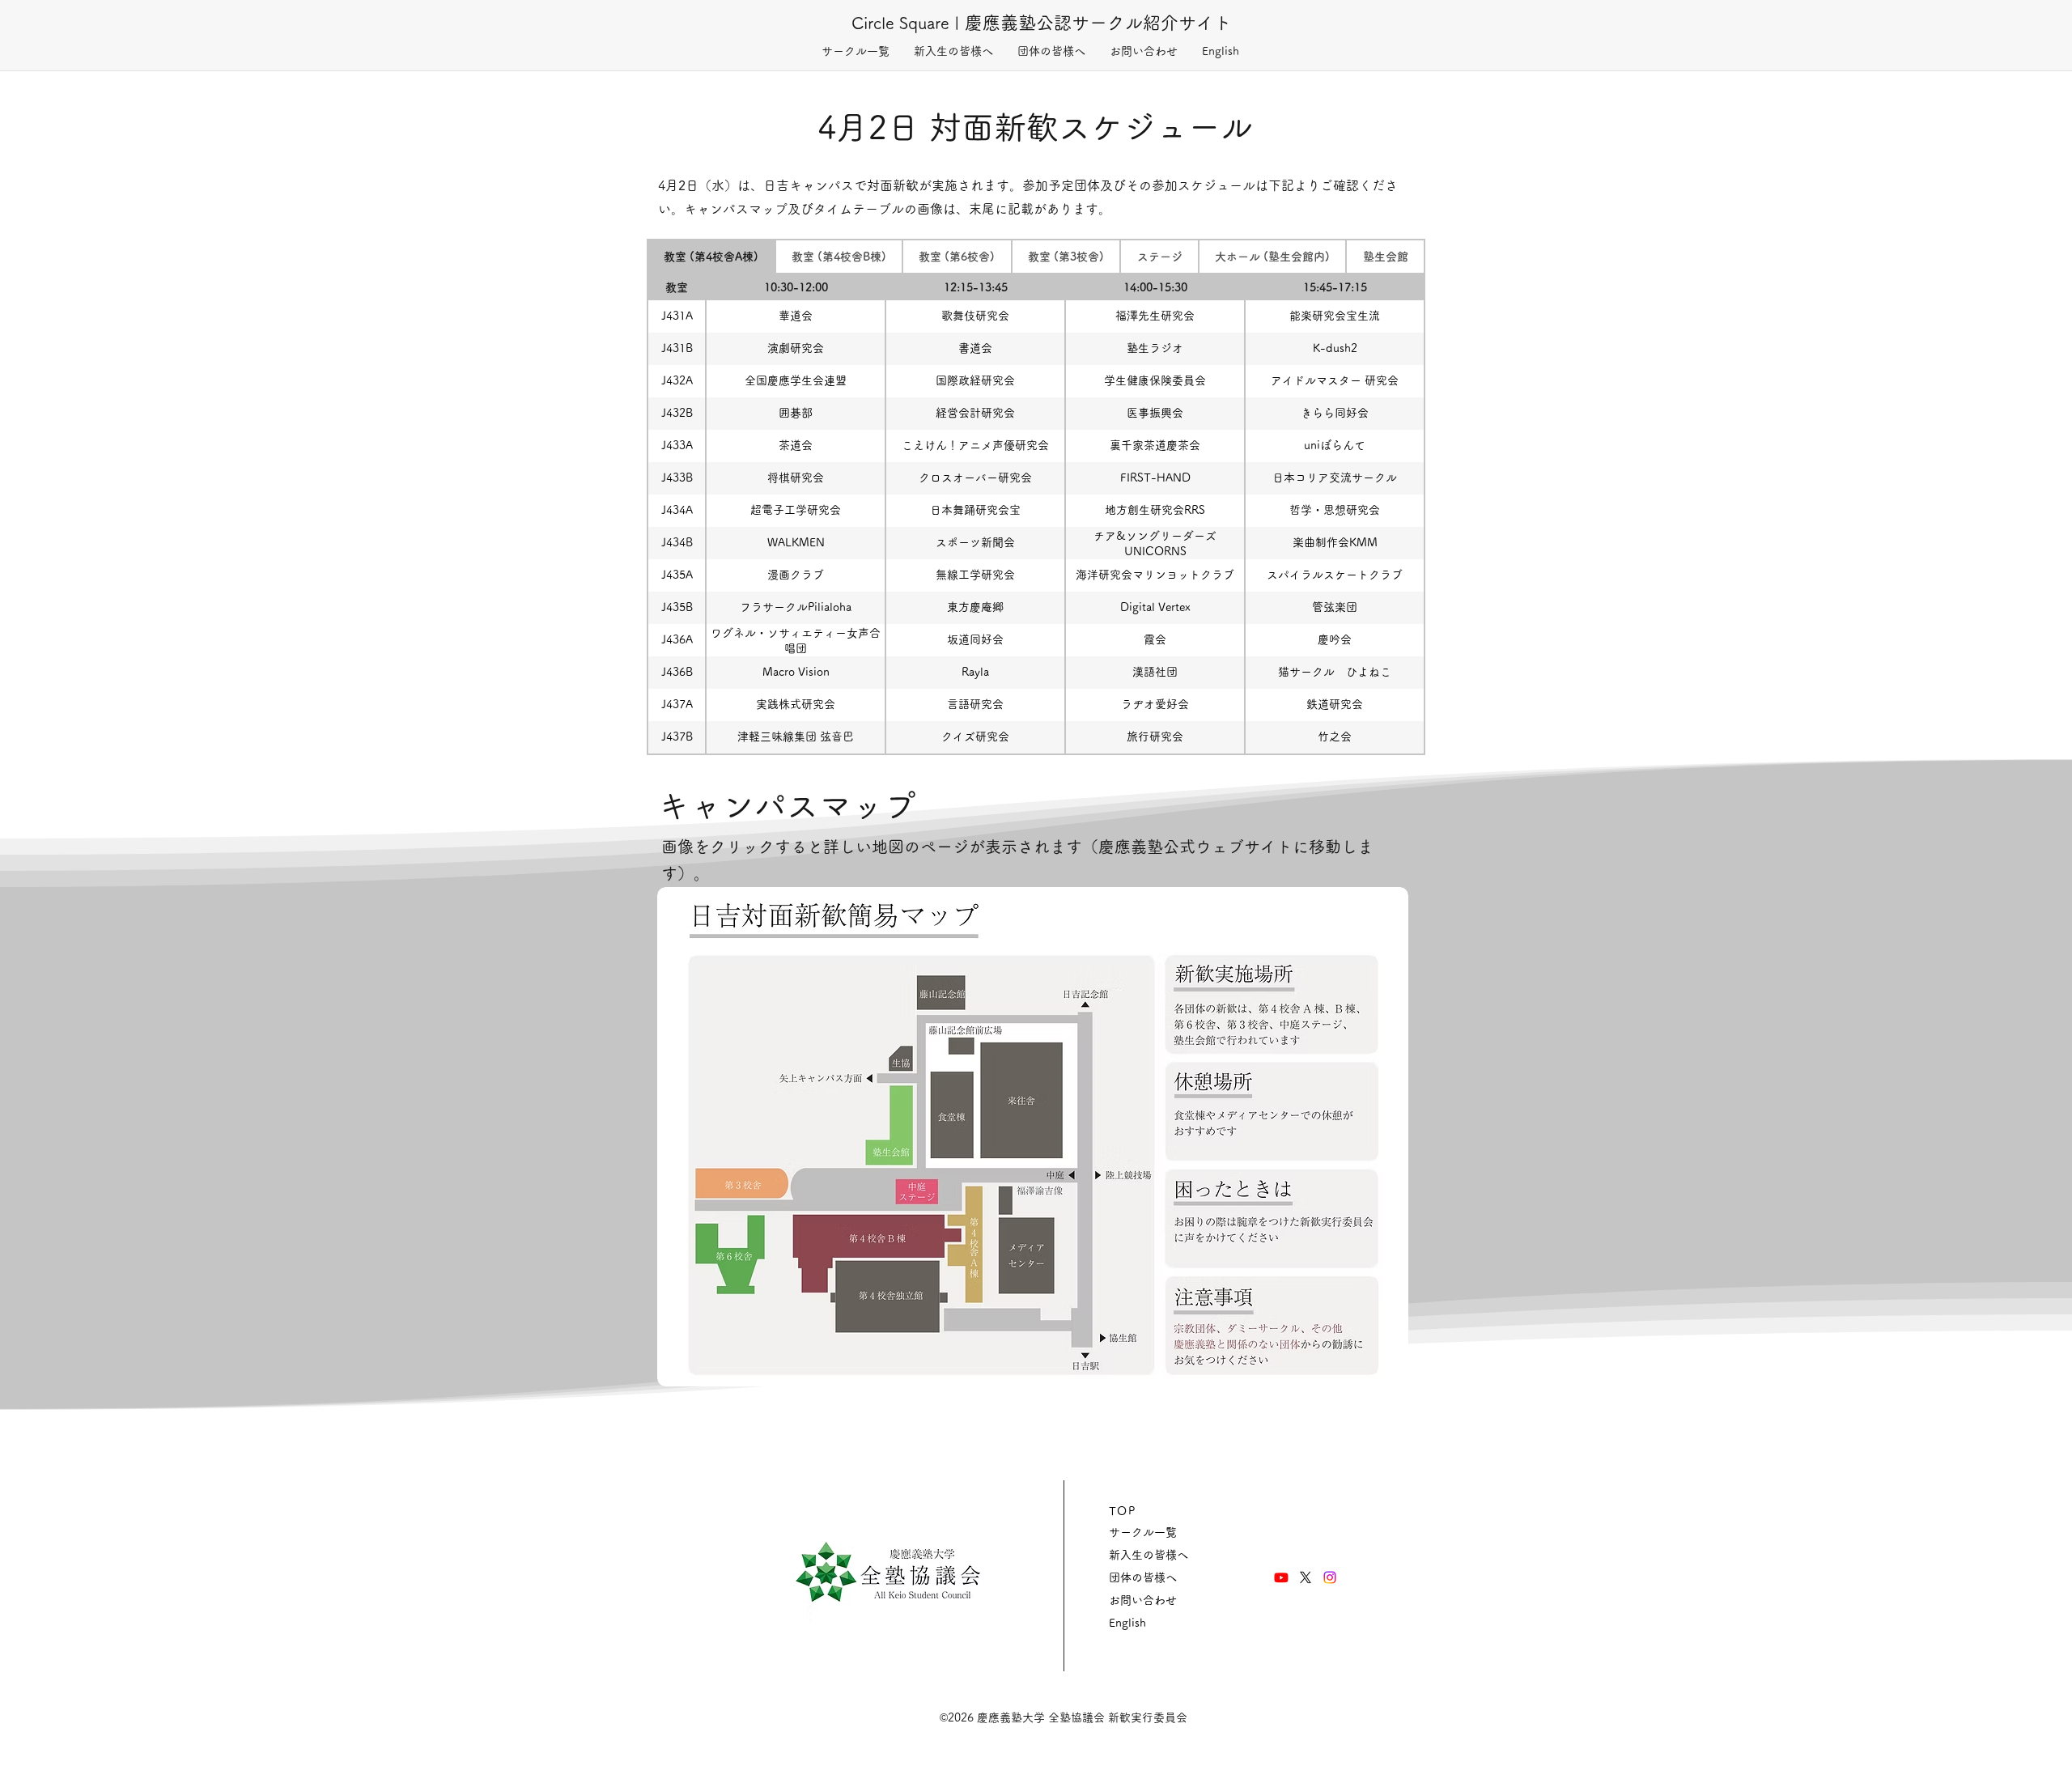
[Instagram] (1330, 1577)
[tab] (711, 257)
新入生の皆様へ (1149, 1555)
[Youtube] (1281, 1577)
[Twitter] (1306, 1577)
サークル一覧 (1143, 1532)
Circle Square (900, 23)
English (1127, 1623)
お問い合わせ (1143, 1600)
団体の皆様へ (1143, 1577)
